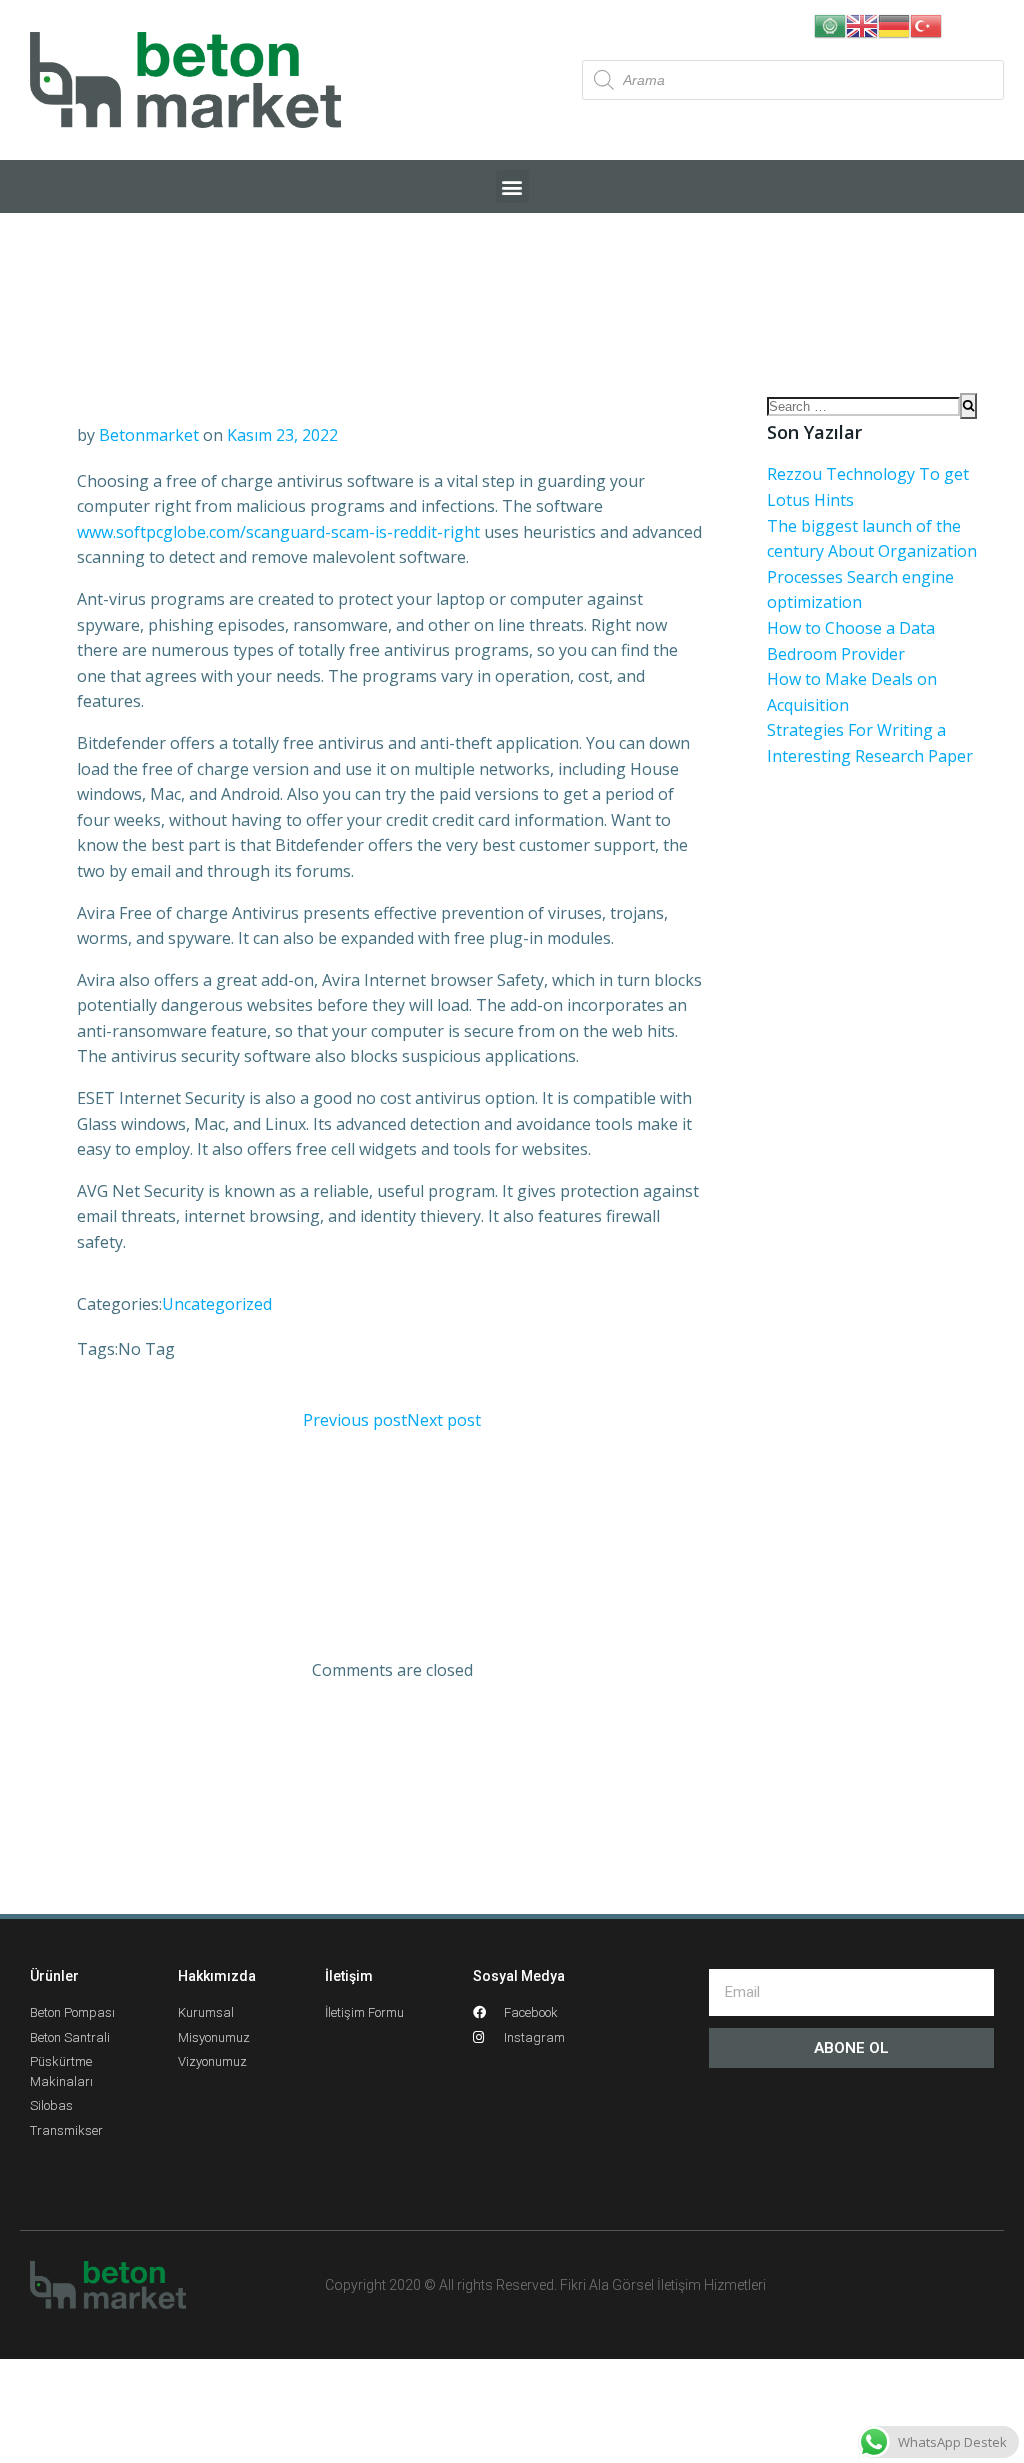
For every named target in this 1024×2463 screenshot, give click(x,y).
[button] (512, 186)
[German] (894, 24)
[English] (862, 24)
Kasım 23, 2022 (282, 435)
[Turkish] (926, 24)
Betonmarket (149, 435)
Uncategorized (217, 1304)
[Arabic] (830, 24)
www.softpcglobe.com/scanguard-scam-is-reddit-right (278, 532)
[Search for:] (863, 406)
